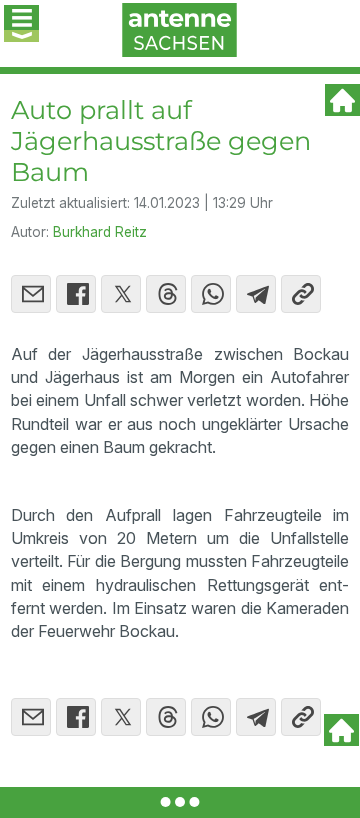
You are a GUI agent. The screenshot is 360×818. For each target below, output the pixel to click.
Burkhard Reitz (100, 232)
